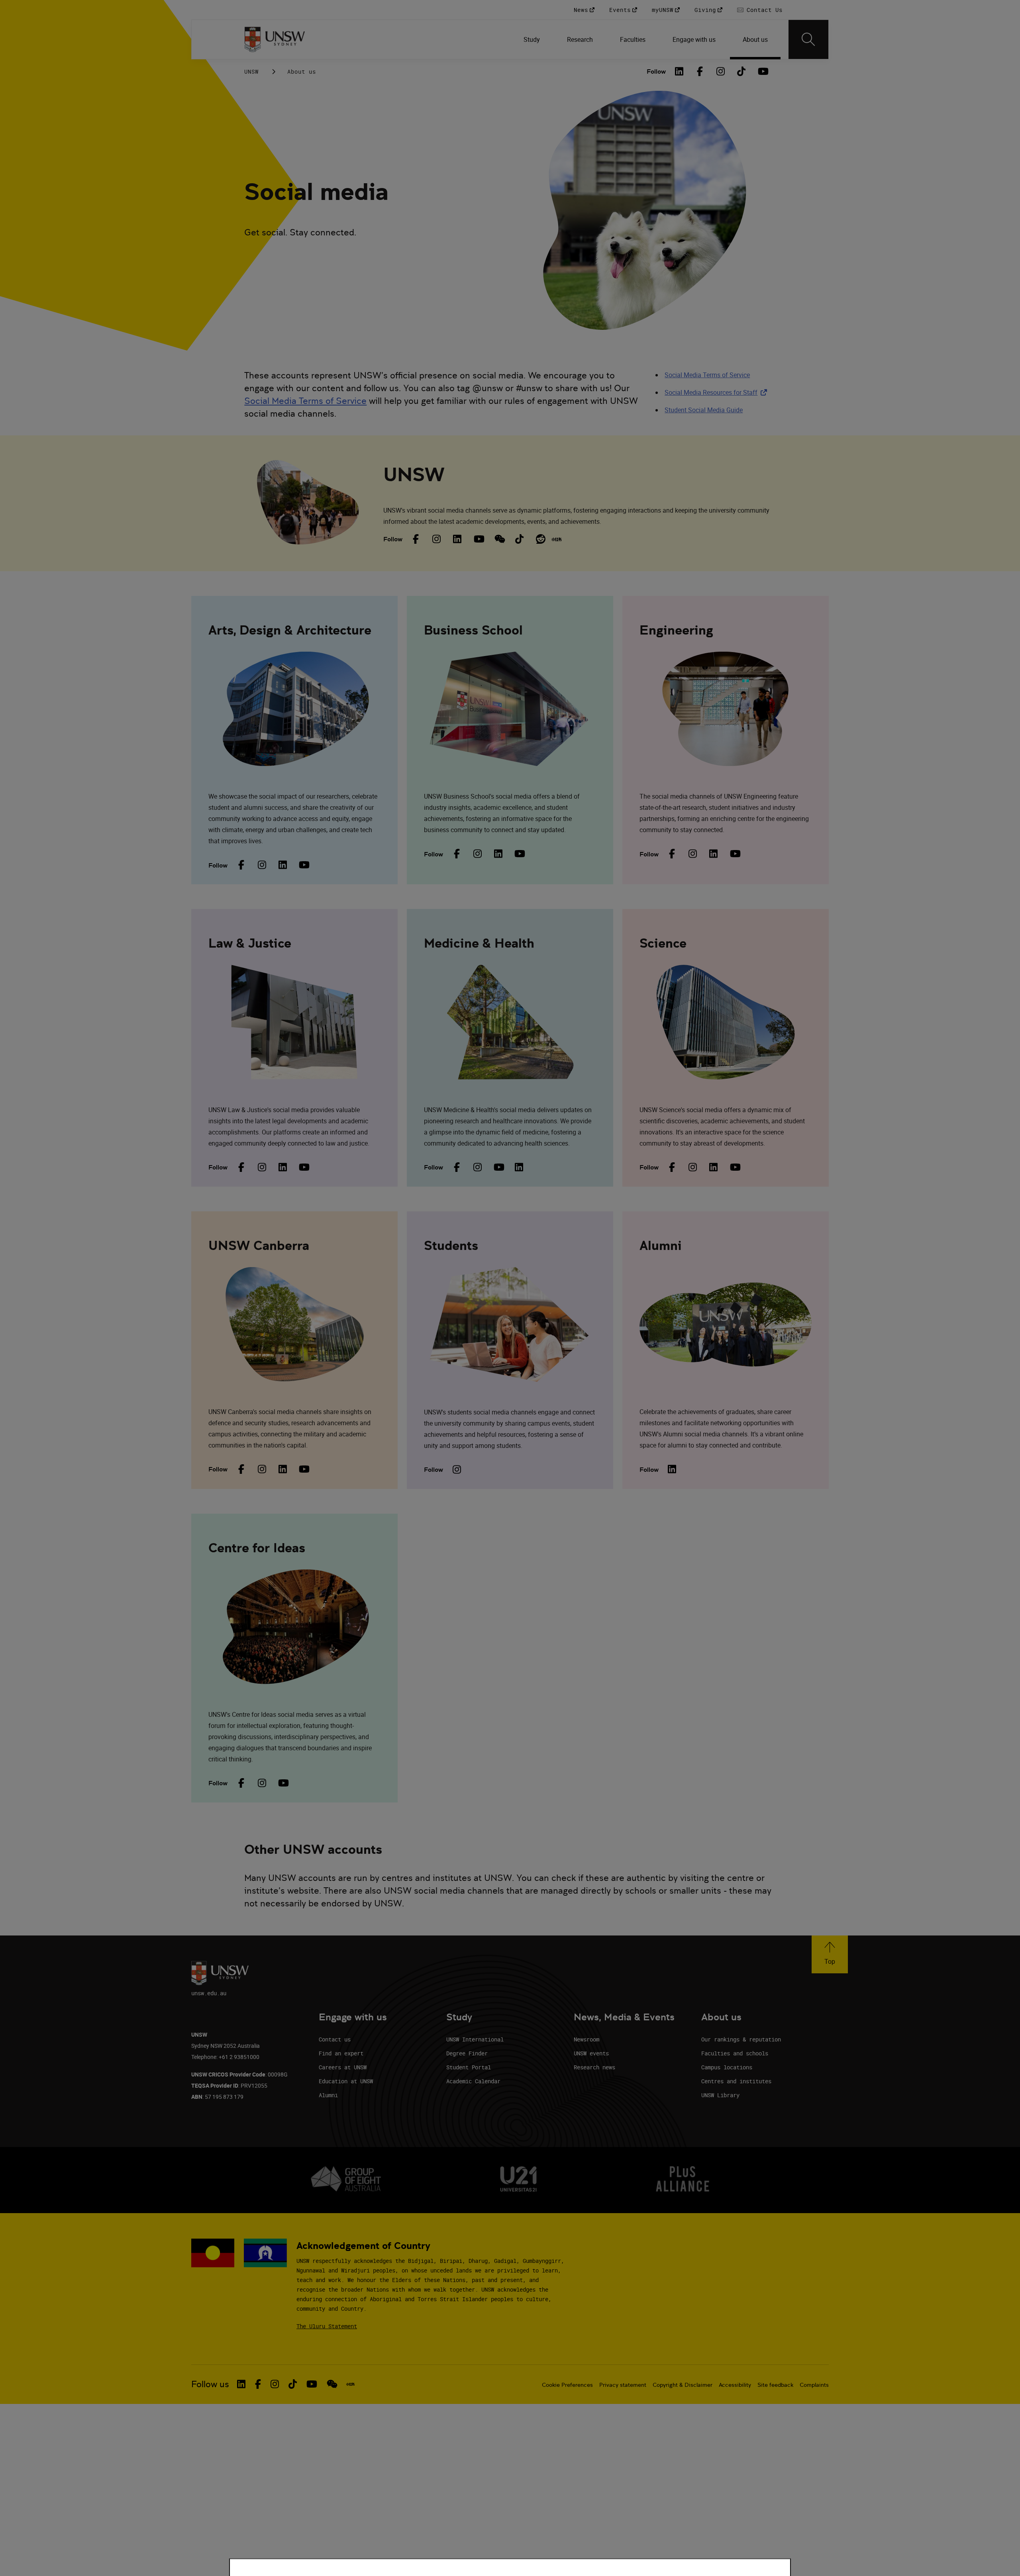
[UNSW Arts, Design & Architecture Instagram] (262, 865)
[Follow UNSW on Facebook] (258, 2384)
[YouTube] (762, 71)
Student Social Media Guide (704, 410)
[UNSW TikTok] (520, 539)
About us (302, 72)
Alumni (328, 2095)
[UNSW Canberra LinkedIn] (282, 1469)
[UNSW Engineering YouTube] (734, 854)
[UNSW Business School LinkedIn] (498, 854)
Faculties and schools (735, 2053)
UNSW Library (720, 2095)
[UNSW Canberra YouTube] (303, 1469)
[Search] (808, 39)
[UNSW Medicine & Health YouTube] (498, 1167)
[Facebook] (700, 71)
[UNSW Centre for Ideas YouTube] (282, 1783)
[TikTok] (741, 71)
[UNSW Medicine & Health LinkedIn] (519, 1167)
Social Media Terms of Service (305, 401)
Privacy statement (623, 2385)
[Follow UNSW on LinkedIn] (241, 2384)
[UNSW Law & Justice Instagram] (262, 1167)
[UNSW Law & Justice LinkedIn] (282, 1167)
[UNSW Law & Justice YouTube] (303, 1167)
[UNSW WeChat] (499, 539)
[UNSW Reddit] (540, 539)
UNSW (251, 72)
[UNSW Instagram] (437, 539)
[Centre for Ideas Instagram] (262, 1783)
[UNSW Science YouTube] (734, 1167)
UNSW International (475, 2039)
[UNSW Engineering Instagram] (693, 854)
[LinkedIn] (679, 71)
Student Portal (469, 2067)
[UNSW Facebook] (416, 539)
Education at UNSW (346, 2081)
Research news (594, 2067)
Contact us (335, 2039)
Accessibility (735, 2385)
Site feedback (775, 2385)
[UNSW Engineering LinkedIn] (714, 854)
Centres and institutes (736, 2081)
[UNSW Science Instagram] (693, 1167)
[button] (830, 1954)
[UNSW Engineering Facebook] (672, 854)
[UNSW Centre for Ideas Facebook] (241, 1783)
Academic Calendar (473, 2081)
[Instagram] (721, 71)
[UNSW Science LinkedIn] (714, 1167)
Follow (656, 72)
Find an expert (341, 2053)
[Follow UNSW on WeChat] (332, 2384)
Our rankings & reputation (741, 2039)
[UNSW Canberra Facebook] (241, 1469)
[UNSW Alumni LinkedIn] (672, 1469)
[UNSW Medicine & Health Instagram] (477, 1167)
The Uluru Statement (327, 2326)
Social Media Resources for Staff (717, 392)
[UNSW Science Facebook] (672, 1167)
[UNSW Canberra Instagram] (262, 1469)
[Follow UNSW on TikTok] (293, 2384)
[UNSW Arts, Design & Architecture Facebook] (241, 865)
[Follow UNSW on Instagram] (275, 2384)
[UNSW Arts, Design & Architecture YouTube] (303, 865)
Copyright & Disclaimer (683, 2385)
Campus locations (727, 2067)
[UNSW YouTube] (478, 539)
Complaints (814, 2385)
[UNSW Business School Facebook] (457, 854)
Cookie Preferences (567, 2385)
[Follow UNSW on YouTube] (312, 2384)
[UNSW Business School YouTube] (519, 854)
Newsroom (586, 2039)
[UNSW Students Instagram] (457, 1469)
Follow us (210, 2384)
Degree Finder (467, 2053)
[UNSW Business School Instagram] (477, 854)
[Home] (275, 39)
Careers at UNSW (343, 2067)
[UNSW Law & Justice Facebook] (241, 1167)
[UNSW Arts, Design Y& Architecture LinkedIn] (282, 865)
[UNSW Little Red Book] (557, 539)
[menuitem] (533, 39)
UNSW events (591, 2053)
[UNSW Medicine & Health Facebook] (457, 1167)
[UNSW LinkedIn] (457, 539)
